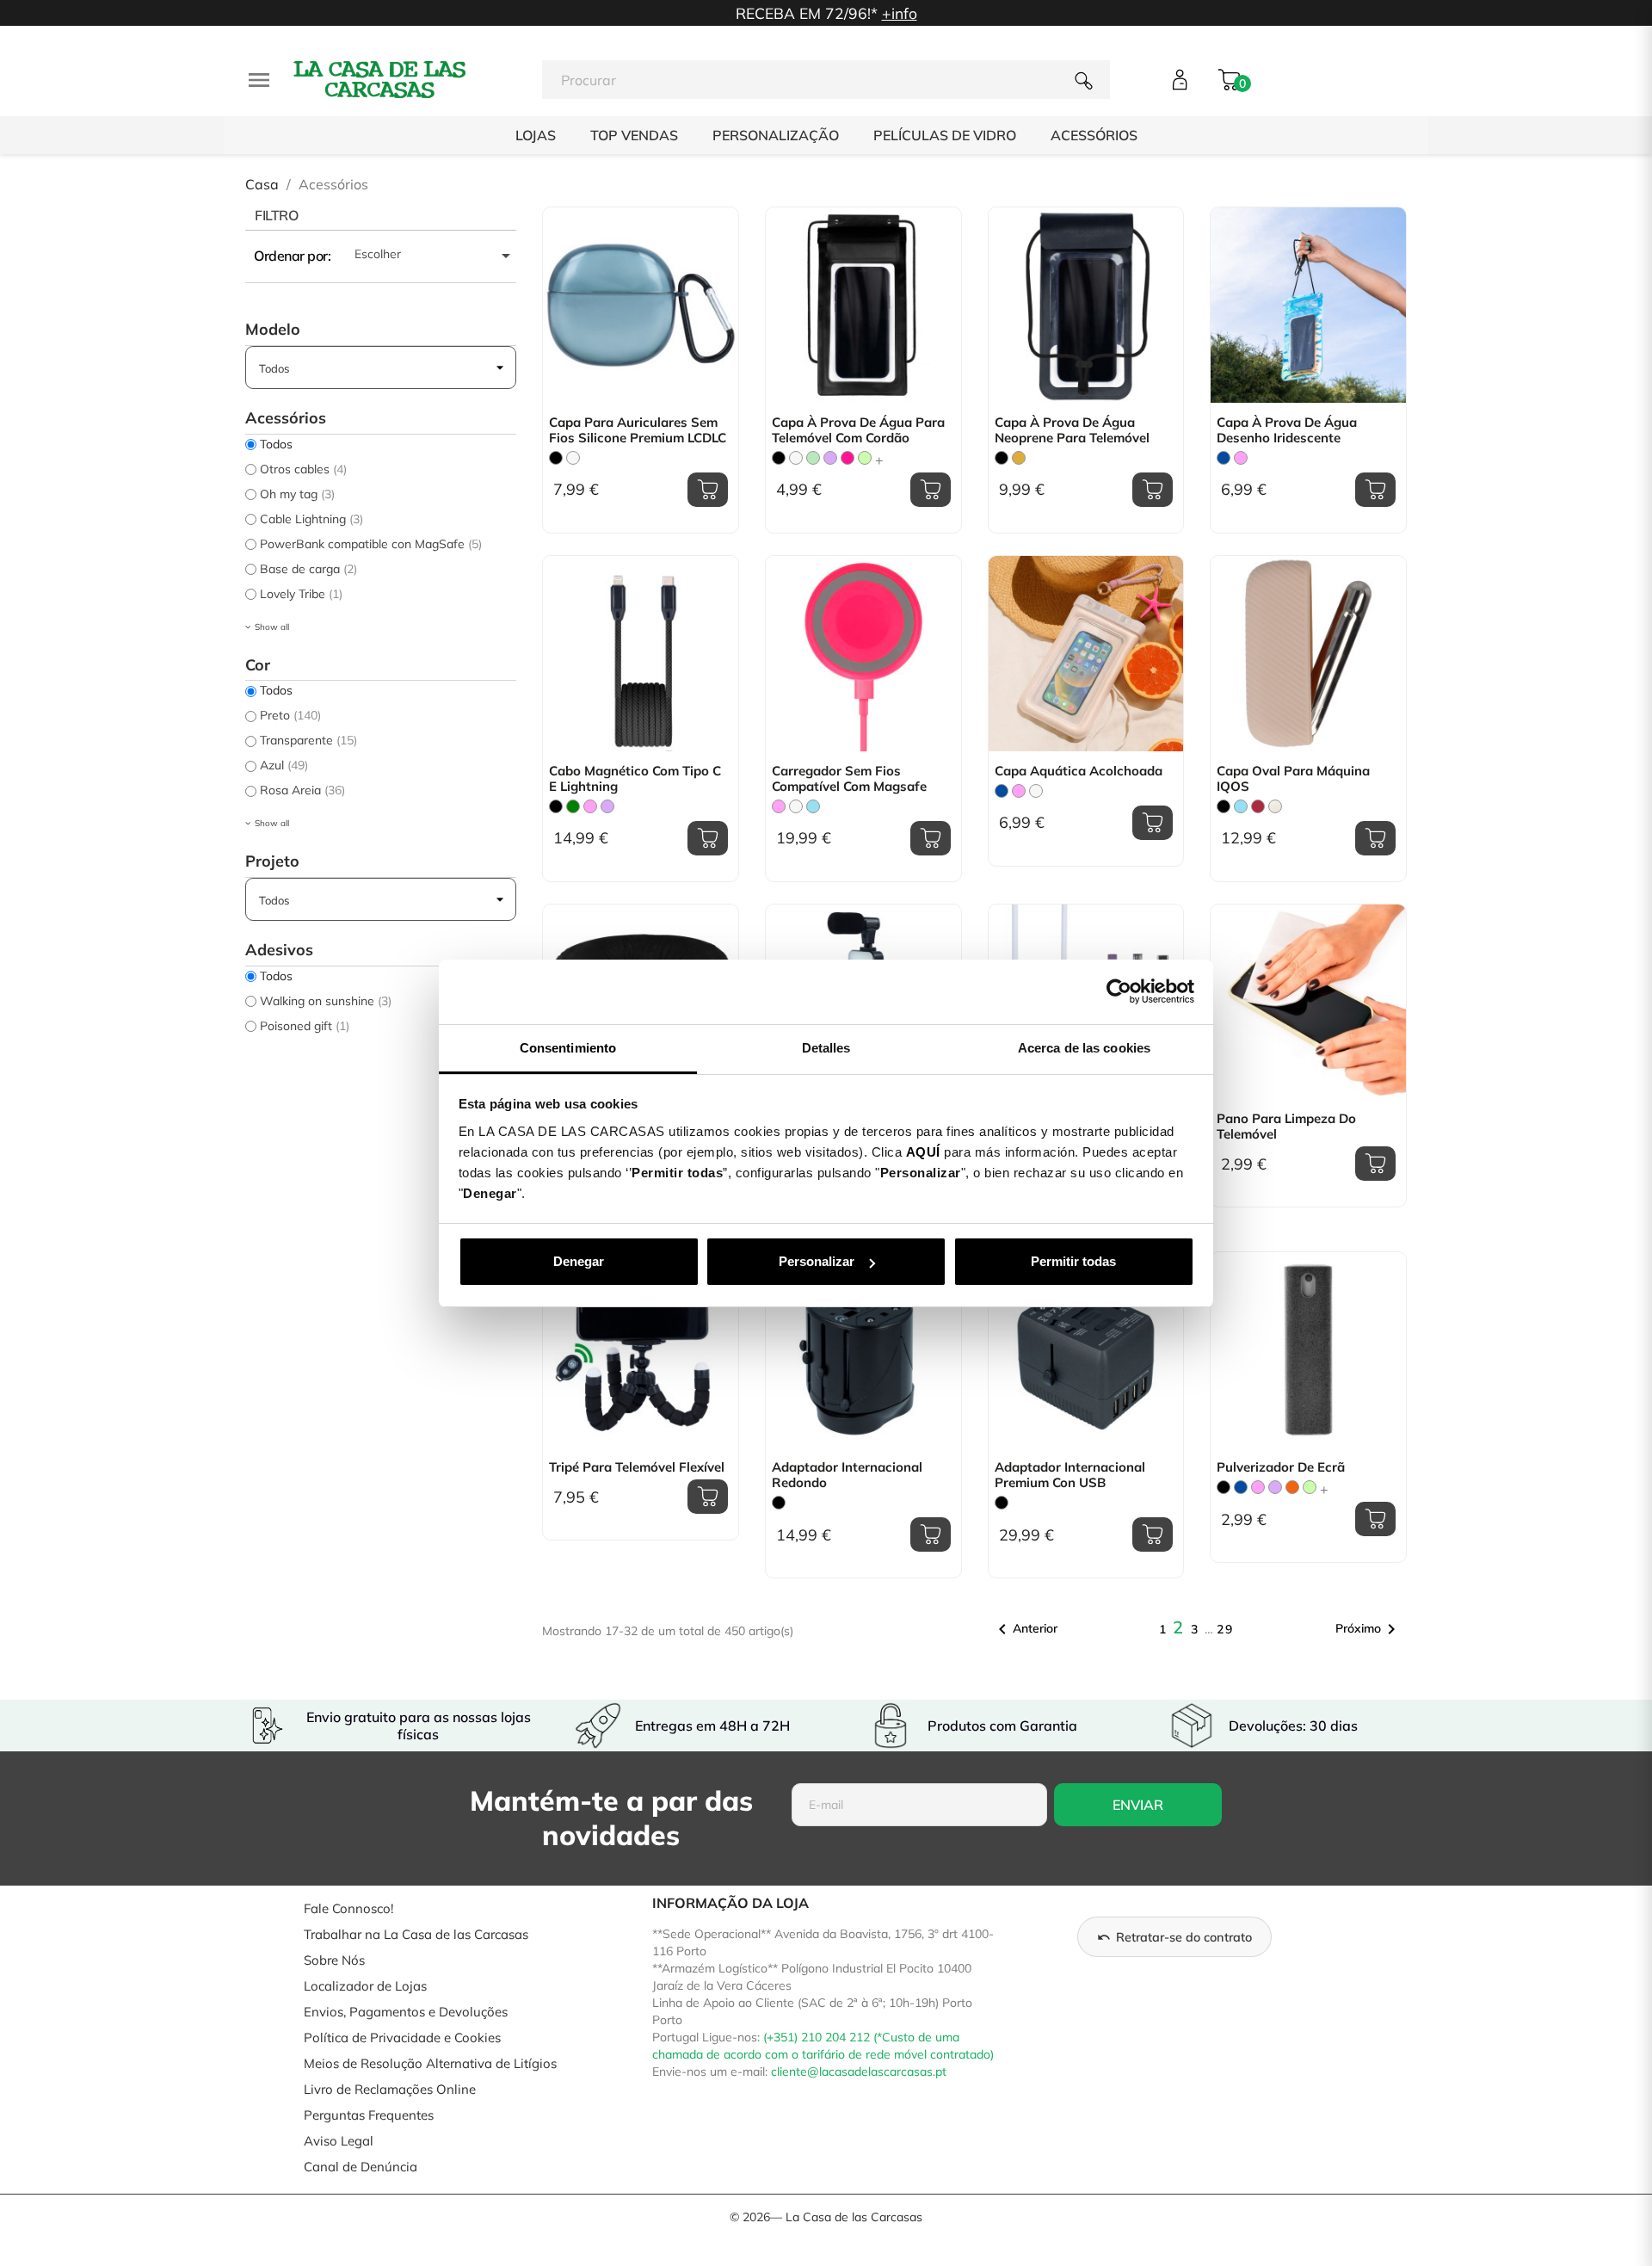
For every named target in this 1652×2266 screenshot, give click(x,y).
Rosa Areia (302, 790)
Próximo (1368, 1629)
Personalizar (817, 1261)
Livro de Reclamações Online (390, 2089)
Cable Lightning (311, 519)
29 (1225, 1629)
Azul (284, 765)
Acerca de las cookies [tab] (1084, 1048)
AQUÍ (923, 1152)
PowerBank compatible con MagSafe (371, 544)
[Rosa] (1241, 458)
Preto (290, 715)
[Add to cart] (708, 490)
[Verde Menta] (813, 458)
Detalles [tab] (826, 1048)
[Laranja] (1292, 1487)
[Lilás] (830, 458)
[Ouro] (1019, 458)
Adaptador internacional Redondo (847, 1475)
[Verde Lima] (865, 458)
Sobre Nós (334, 1960)
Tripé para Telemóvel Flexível (637, 1467)
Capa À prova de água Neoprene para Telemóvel (1072, 430)
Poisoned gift (305, 1026)
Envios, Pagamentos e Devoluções (406, 2012)
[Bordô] (1258, 806)
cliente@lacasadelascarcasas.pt (859, 2072)
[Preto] (556, 458)
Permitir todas (1073, 1261)
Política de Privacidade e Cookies (402, 2038)
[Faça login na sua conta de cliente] (1180, 80)
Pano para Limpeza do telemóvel (1286, 1127)
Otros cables (303, 469)
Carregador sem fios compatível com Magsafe (849, 779)
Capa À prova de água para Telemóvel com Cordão (858, 430)
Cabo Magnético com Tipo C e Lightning (635, 779)
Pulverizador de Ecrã (1281, 1467)
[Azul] (1224, 458)
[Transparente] (573, 458)
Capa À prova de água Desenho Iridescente (1287, 430)
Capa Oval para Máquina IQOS (1293, 779)
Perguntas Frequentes (369, 2115)
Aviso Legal (339, 2141)
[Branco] (796, 458)
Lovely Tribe (301, 594)
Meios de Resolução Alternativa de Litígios (430, 2063)
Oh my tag (297, 494)
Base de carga (308, 569)
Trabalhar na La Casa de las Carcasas (416, 1934)
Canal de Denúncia (361, 2167)
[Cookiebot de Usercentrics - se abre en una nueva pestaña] (1119, 991)
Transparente (308, 740)
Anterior (1025, 1629)
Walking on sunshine (326, 1001)
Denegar (579, 1261)
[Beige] (1275, 806)
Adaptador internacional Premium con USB (1070, 1475)
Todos (276, 444)
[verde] (573, 806)
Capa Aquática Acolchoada (1079, 771)
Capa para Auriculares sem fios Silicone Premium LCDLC (638, 430)
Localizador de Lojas (365, 1986)
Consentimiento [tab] (568, 1048)
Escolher (435, 256)
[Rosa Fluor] (848, 458)
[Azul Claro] (813, 806)
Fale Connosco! (348, 1908)
